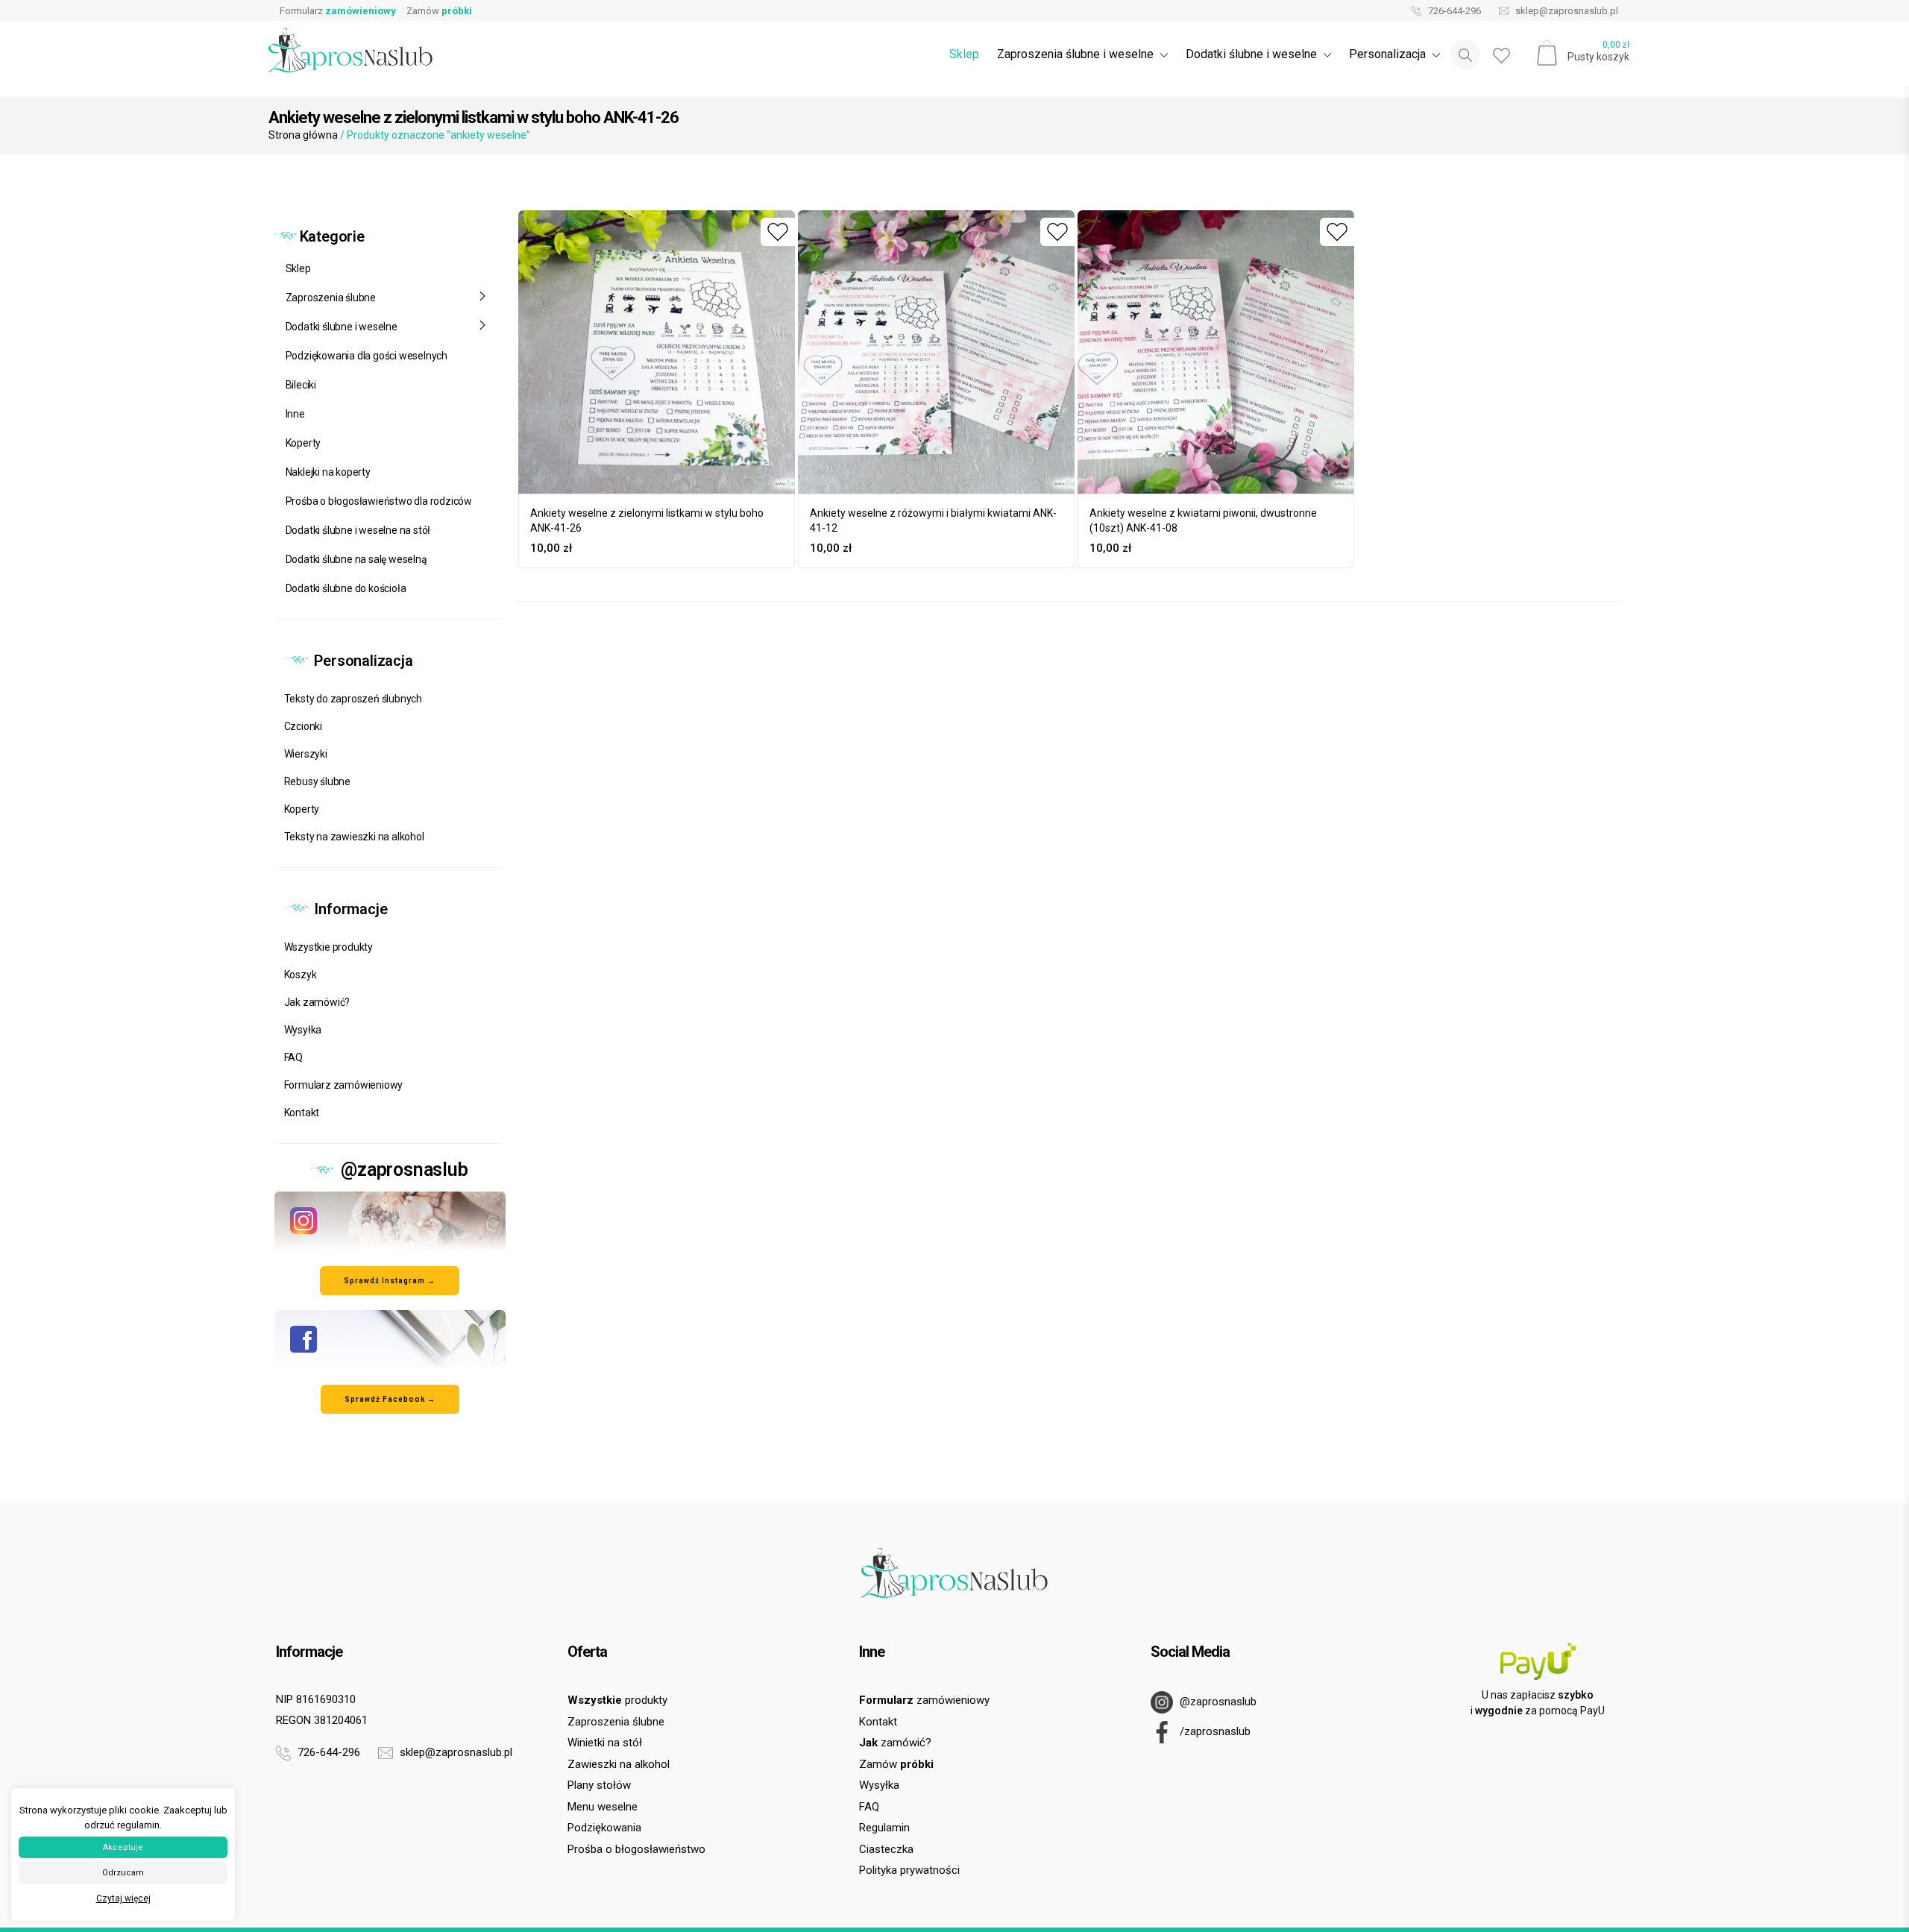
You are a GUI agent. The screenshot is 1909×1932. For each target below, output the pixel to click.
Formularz (338, 11)
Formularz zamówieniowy (344, 1085)
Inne (295, 414)
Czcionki (303, 726)
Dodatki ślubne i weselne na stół (358, 530)
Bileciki (301, 385)
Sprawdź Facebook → (390, 1399)
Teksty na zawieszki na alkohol (354, 837)
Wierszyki (306, 754)
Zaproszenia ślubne (331, 298)
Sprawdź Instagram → (390, 1281)
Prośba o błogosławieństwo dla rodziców (379, 501)
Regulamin (884, 1828)
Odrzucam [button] (123, 1873)
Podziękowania (604, 1828)
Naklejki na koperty (328, 472)
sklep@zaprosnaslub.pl (1566, 11)
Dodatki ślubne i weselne (342, 327)
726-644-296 (1453, 11)
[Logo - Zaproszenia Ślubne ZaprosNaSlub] (350, 50)
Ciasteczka (886, 1849)
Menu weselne (603, 1807)
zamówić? (895, 1743)
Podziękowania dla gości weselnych (367, 356)
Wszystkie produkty (328, 947)
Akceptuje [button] (123, 1847)
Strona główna (303, 135)
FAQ (293, 1057)
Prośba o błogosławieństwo (636, 1849)
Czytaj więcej (123, 1898)
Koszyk (301, 975)
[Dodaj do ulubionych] (778, 232)
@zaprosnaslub (1217, 1702)
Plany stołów (599, 1785)
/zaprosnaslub (1214, 1731)
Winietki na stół (605, 1743)
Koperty (304, 443)
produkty (617, 1700)
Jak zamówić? (317, 1002)
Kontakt (302, 1113)
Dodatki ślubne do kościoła (346, 588)
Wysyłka (303, 1030)
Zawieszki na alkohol (619, 1764)
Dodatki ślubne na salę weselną (356, 559)
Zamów (439, 11)
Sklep (964, 54)
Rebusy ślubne (317, 781)
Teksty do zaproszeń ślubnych (353, 699)
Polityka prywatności (909, 1870)
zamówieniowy (924, 1700)
